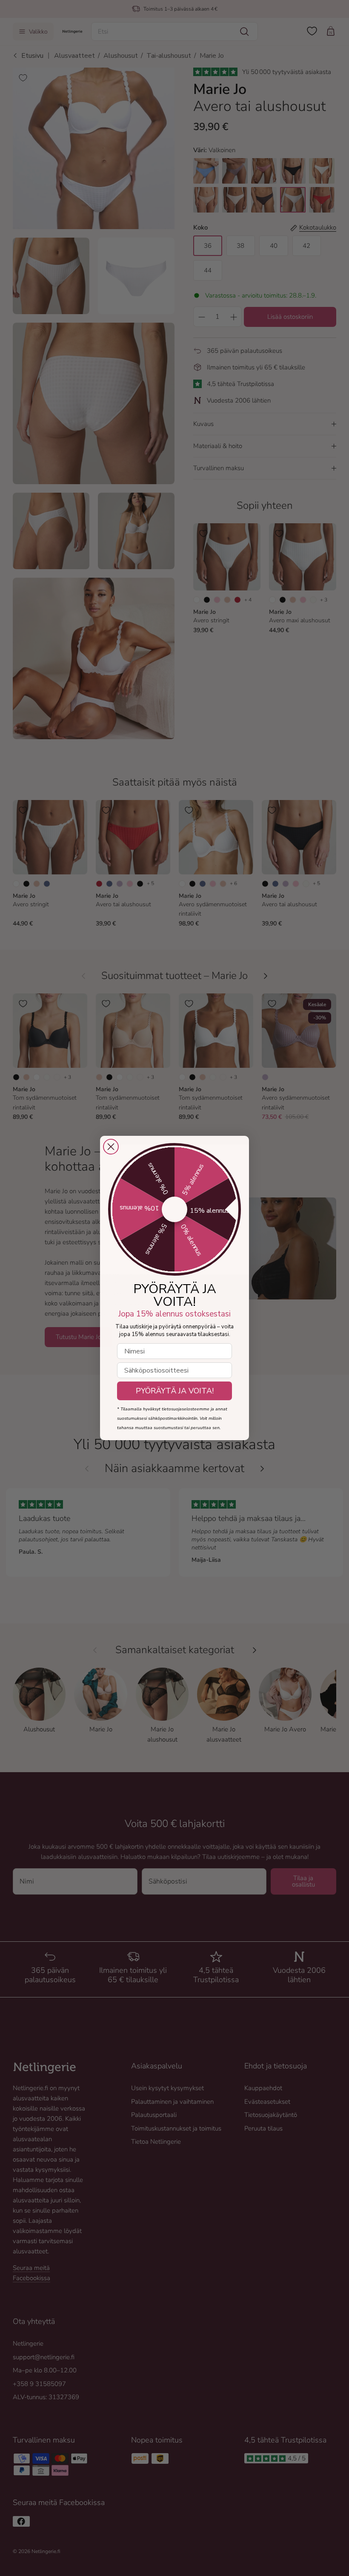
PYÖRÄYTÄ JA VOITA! (175, 1391)
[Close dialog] (111, 1147)
